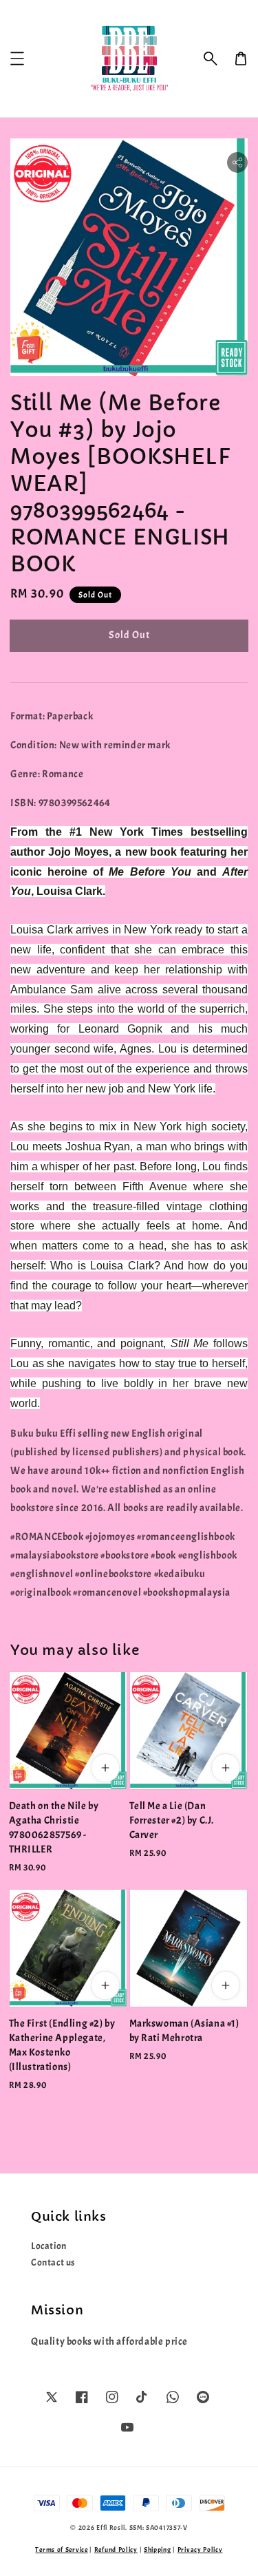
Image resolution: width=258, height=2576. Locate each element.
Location (49, 2246)
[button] (211, 59)
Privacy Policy (200, 2549)
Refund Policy (116, 2549)
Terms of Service (61, 2549)
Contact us (53, 2262)
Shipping (158, 2549)
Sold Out (129, 635)
